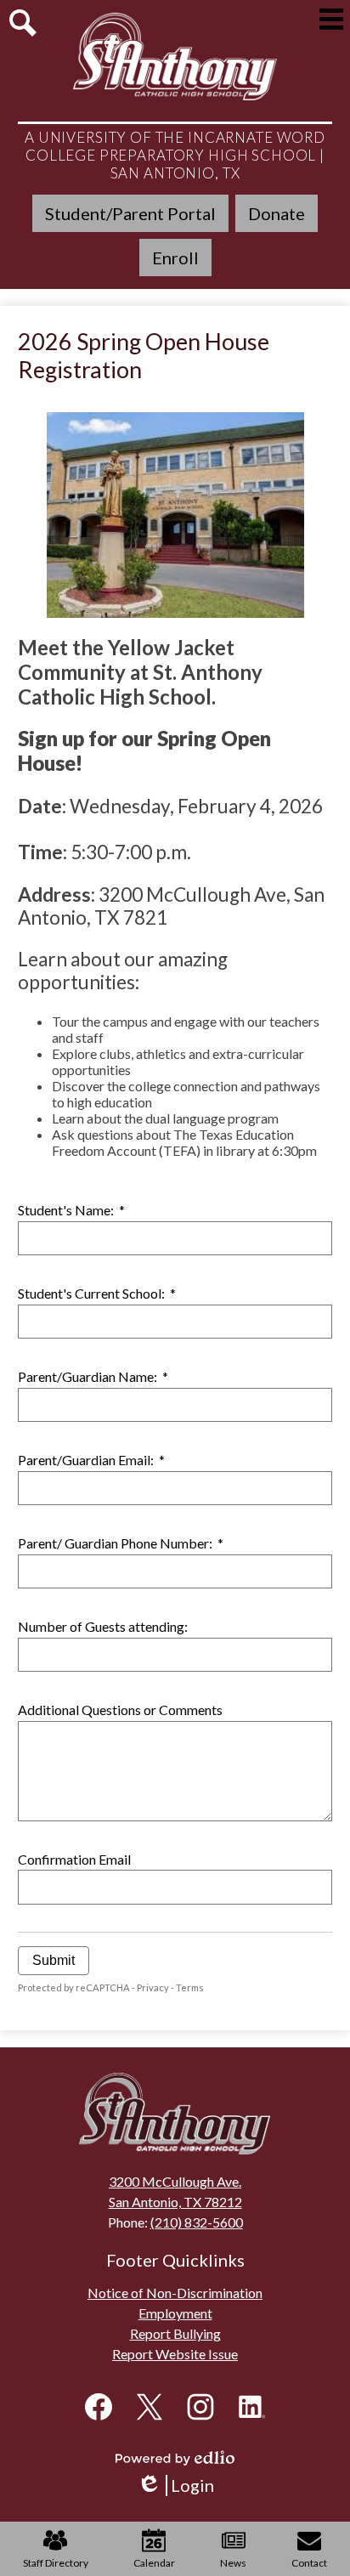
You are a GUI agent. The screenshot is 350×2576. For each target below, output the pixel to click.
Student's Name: (71, 1210)
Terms (190, 1987)
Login (181, 2485)
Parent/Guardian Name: (93, 1376)
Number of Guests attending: (103, 1626)
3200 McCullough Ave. (175, 2181)
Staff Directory (56, 2563)
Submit (54, 1960)
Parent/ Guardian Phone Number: (121, 1543)
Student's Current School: (97, 1293)
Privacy (153, 1987)
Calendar (154, 2563)
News (233, 2563)
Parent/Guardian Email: (91, 1460)
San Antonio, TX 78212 (175, 2202)
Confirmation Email (74, 1859)
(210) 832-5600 (197, 2222)
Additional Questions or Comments (120, 1710)
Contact (309, 2563)
